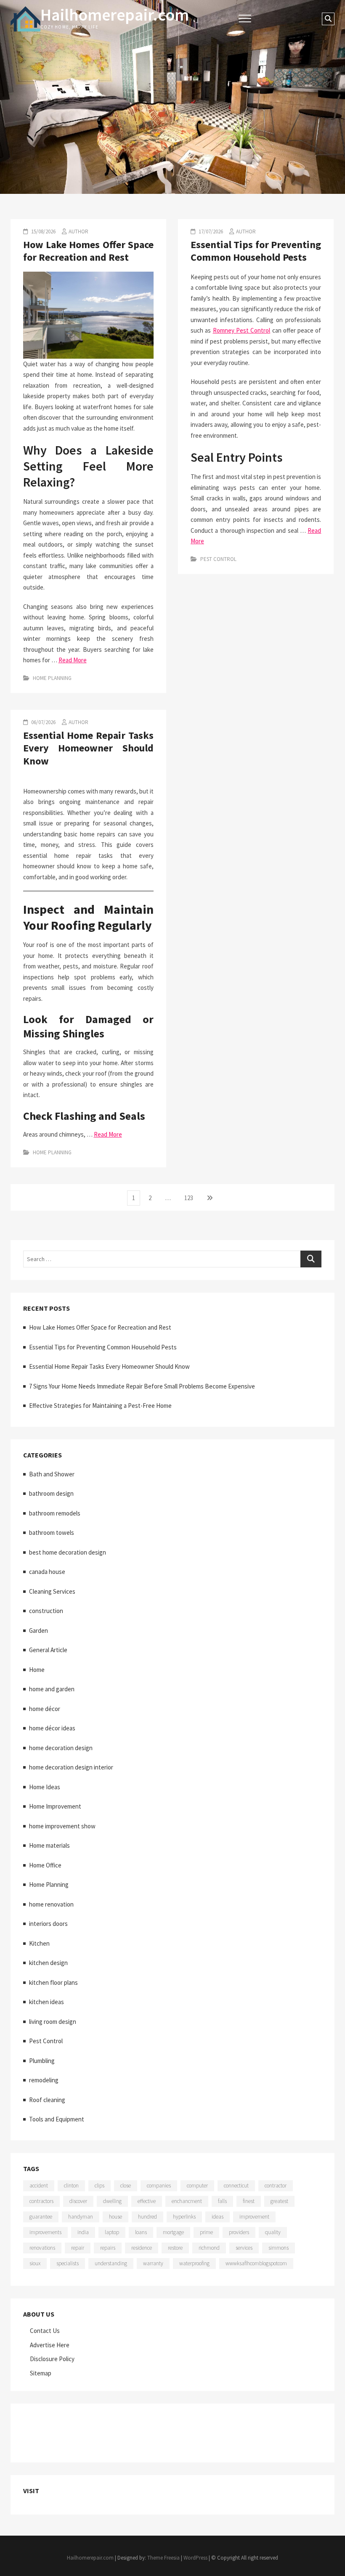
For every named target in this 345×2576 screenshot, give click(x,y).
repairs (108, 2248)
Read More (73, 660)
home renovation (51, 1904)
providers (239, 2232)
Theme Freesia (163, 2558)
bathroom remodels (55, 1513)
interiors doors (48, 1924)
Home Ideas (45, 1787)
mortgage (173, 2232)
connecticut (236, 2186)
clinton (71, 2186)
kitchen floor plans (53, 1982)
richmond (209, 2248)
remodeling (44, 2080)
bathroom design (51, 1493)
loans (141, 2232)
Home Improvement (55, 1806)
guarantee (41, 2217)
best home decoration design (68, 1552)
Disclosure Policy (52, 2359)
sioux (35, 2263)
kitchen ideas (46, 2002)
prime (206, 2232)
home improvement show (62, 1826)
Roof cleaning (47, 2100)
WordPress (195, 2558)
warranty (153, 2263)
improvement (254, 2217)
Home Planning (52, 678)
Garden (38, 1630)
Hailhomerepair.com (115, 15)
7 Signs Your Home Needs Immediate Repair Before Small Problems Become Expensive (142, 1386)
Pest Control (218, 559)
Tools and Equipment (57, 2119)
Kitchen (39, 1943)
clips (100, 2186)
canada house (47, 1572)
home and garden (52, 1689)
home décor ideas (52, 1728)
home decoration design (61, 1748)
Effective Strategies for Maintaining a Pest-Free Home (100, 1406)
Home (37, 1670)
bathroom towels (52, 1533)
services (244, 2248)
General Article (48, 1650)
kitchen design (48, 1963)
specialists (68, 2263)
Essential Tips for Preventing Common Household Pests (256, 251)
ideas (218, 2217)
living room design (53, 2022)
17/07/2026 (210, 231)
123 (190, 1198)
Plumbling (42, 2061)
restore (175, 2248)
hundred (147, 2217)
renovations (42, 2248)
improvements (45, 2232)
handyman (81, 2217)
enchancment (187, 2201)
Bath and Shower (52, 1474)
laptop (112, 2232)
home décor (45, 1709)
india (83, 2232)
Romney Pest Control (242, 330)
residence (142, 2248)
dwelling (112, 2201)
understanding (111, 2263)
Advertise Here (50, 2345)
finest (249, 2201)
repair (78, 2248)
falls (222, 2201)
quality (273, 2232)
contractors (41, 2201)
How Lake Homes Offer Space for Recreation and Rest (88, 251)
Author (78, 231)
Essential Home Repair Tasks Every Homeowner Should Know (88, 748)
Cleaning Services (52, 1591)
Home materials (49, 1845)
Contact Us (45, 2331)
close (126, 2186)
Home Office (45, 1865)
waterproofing (194, 2263)
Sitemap (41, 2373)
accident (39, 2186)
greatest (279, 2201)
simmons (279, 2248)
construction (46, 1611)
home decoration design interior (71, 1767)
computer (197, 2186)
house (115, 2217)
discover (78, 2201)
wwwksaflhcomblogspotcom (256, 2263)
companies (159, 2186)
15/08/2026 (43, 231)
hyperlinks (184, 2217)
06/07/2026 (43, 722)
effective (147, 2201)
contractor (276, 2186)
